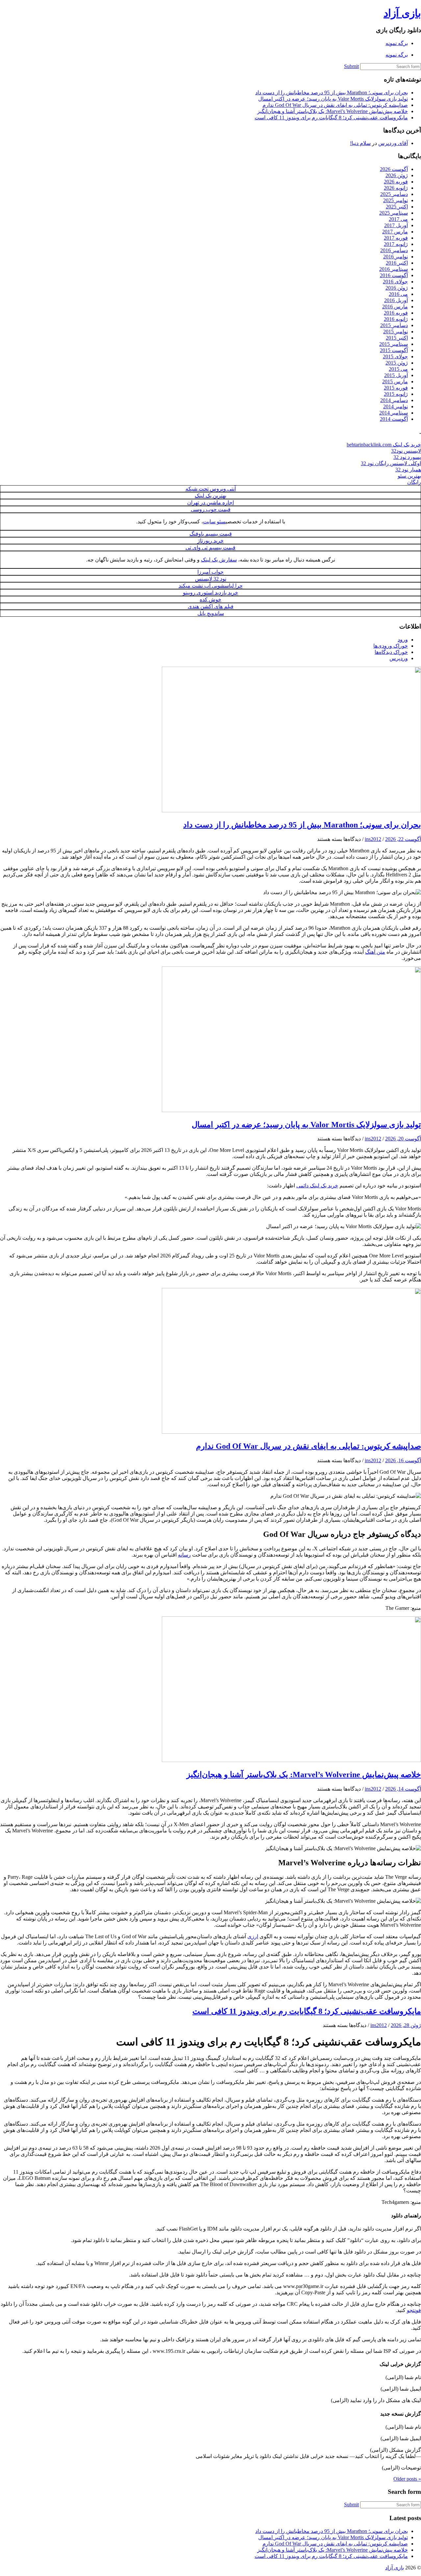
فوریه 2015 (396, 388)
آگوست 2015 (394, 350)
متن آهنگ (375, 952)
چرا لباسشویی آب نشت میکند (211, 586)
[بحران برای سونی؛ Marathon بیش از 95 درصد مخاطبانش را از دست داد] (291, 811)
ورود (403, 640)
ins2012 (373, 839)
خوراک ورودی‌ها (391, 646)
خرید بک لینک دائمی (317, 1186)
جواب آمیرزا (210, 572)
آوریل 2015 (396, 375)
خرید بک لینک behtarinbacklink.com (384, 445)
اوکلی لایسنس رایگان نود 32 (391, 463)
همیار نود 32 (408, 470)
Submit (351, 66)
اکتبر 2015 (397, 338)
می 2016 (398, 294)
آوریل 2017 (396, 225)
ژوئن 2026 (397, 175)
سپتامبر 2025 (394, 213)
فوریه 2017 (396, 238)
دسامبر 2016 (394, 250)
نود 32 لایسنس (211, 579)
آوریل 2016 (396, 300)
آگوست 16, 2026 (403, 1460)
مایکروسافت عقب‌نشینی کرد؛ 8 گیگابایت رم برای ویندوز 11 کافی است (331, 118)
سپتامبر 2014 (394, 413)
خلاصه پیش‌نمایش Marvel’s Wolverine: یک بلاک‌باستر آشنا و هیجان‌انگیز (333, 111)
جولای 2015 (395, 357)
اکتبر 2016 (397, 263)
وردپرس (399, 658)
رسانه (184, 1555)
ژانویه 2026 (396, 188)
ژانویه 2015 (396, 394)
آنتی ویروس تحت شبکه (211, 489)
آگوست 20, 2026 (403, 1139)
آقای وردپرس (393, 143)
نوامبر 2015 (396, 332)
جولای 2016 (395, 282)
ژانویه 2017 (396, 244)
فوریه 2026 (396, 182)
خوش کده (210, 599)
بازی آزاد (402, 13)
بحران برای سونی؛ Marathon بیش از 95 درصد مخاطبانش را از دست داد (332, 93)
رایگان (414, 482)
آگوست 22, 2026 (403, 839)
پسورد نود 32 (407, 457)
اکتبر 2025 (397, 207)
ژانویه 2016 (396, 319)
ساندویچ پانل (211, 613)
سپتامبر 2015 (394, 344)
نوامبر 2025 (396, 200)
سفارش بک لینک (219, 560)
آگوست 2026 (394, 169)
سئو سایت (214, 522)
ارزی (253, 1936)
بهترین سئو (409, 476)
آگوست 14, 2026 (403, 1789)
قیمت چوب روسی (211, 509)
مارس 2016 (395, 307)
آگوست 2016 (394, 275)
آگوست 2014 (394, 419)
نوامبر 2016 (396, 257)
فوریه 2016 (396, 313)
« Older (407, 2479)
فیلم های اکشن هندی (211, 606)
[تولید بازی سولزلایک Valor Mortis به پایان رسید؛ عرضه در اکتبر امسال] (291, 1110)
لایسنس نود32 (406, 451)
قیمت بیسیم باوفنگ (211, 534)
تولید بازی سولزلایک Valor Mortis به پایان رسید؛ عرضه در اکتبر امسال (333, 99)
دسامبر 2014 (394, 400)
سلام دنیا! (360, 143)
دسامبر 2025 (394, 194)
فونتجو (414, 2310)
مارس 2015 (395, 382)
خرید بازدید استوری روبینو (210, 593)
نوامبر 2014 (396, 406)
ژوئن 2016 (397, 288)
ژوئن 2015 (397, 363)
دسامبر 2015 (394, 325)
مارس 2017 (395, 232)
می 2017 (398, 219)
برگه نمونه (397, 43)
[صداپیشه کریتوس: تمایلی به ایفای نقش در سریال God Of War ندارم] (291, 1432)
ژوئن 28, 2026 (406, 2025)
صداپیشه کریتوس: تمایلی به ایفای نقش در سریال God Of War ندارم (335, 105)
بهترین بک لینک (210, 496)
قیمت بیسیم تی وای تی (210, 548)
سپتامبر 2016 (394, 269)
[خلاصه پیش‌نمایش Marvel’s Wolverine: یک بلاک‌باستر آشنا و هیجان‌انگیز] (291, 1760)
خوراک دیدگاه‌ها (391, 652)
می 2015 (398, 369)
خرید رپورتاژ (210, 541)
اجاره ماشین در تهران (210, 502)
